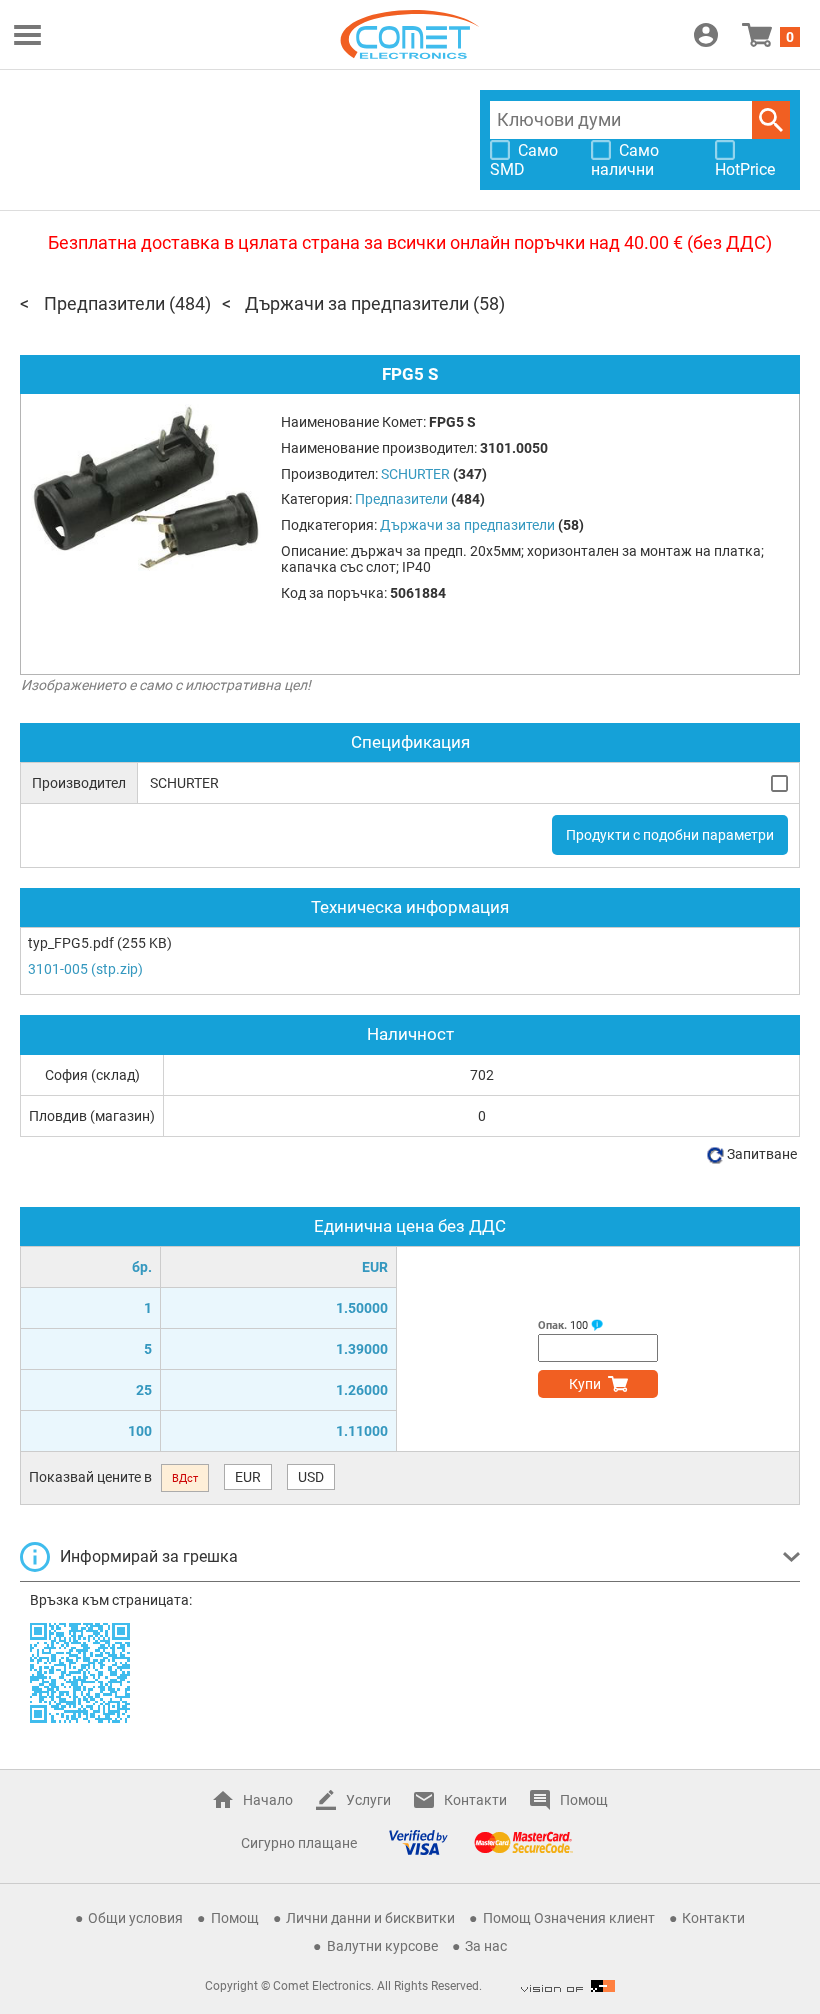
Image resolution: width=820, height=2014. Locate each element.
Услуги (368, 1800)
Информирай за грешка (149, 1556)
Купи (585, 1384)
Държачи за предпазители (357, 303)
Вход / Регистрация (706, 35)
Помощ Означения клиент (569, 1918)
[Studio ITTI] (568, 1986)
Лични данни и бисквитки (370, 1918)
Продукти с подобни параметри (670, 835)
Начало (268, 1800)
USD (311, 1477)
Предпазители (104, 303)
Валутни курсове (382, 1946)
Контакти (475, 1800)
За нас (486, 1946)
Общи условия (135, 1918)
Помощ (584, 1800)
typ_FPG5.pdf (71, 943)
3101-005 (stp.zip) (85, 969)
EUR (248, 1477)
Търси (771, 120)
